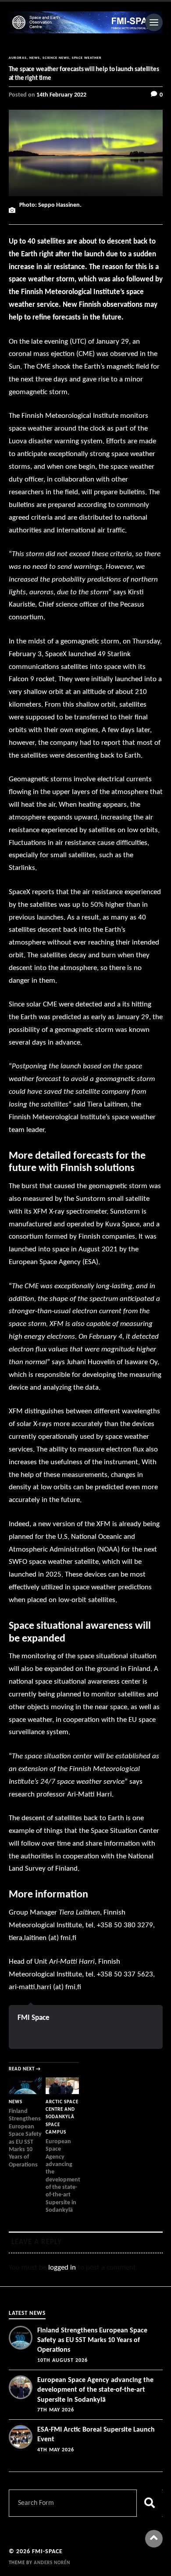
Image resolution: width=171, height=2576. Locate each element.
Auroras (18, 58)
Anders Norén (52, 2563)
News (35, 58)
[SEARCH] (150, 2503)
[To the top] (154, 2539)
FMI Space (34, 2018)
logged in (62, 2268)
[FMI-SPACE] (86, 22)
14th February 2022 (61, 95)
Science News (56, 58)
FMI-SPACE (47, 2552)
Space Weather (87, 58)
